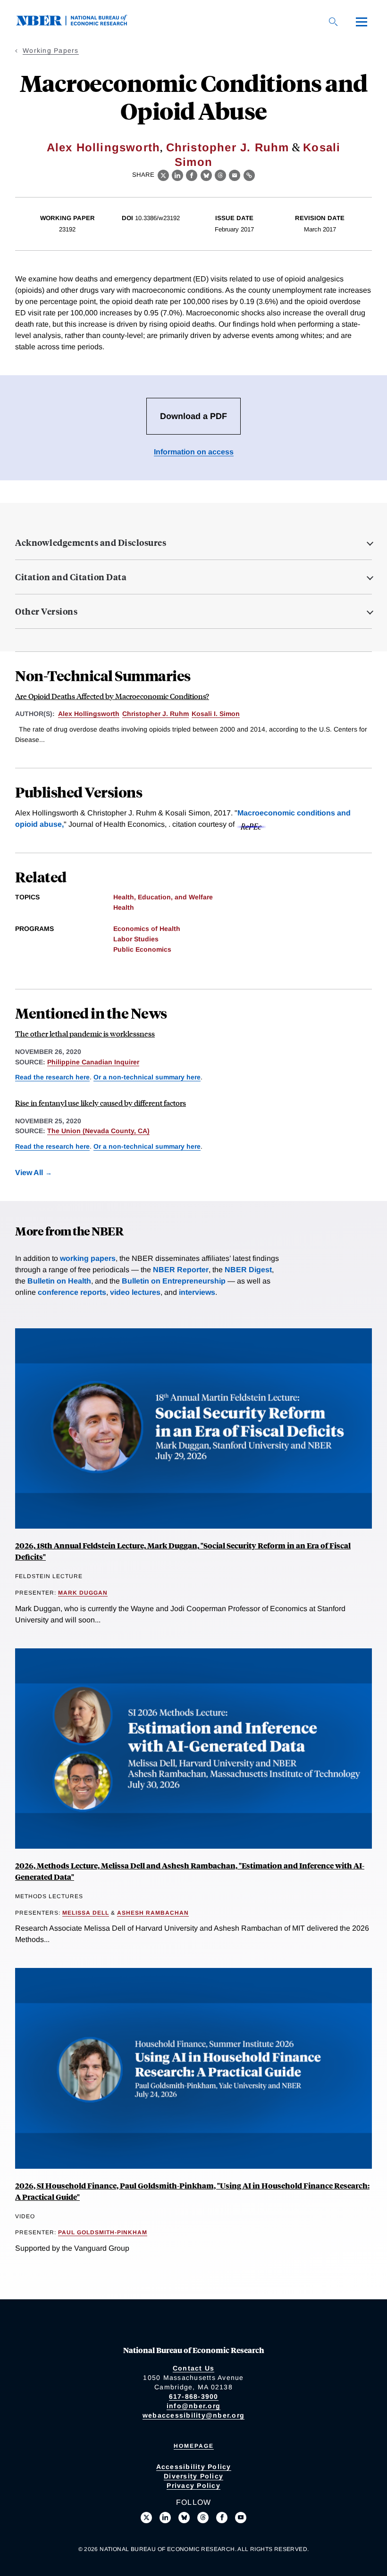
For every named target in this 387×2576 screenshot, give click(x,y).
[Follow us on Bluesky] (184, 2518)
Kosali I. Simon (216, 714)
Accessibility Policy (194, 2467)
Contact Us (194, 2368)
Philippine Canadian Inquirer (93, 1062)
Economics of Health (147, 929)
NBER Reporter (181, 1270)
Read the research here (52, 1077)
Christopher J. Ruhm (228, 147)
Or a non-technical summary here (147, 1077)
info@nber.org (193, 2406)
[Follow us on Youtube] (241, 2518)
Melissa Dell (86, 1913)
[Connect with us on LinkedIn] (165, 2518)
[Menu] (362, 22)
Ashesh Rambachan (153, 1913)
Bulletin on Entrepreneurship (174, 1281)
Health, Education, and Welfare (163, 897)
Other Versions (46, 611)
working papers (88, 1258)
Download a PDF (193, 416)
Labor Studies (136, 939)
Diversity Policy (193, 2476)
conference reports (72, 1292)
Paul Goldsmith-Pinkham (103, 2232)
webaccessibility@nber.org (193, 2415)
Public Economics (142, 949)
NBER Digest (248, 1270)
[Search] (333, 22)
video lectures (135, 1292)
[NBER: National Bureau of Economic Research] (79, 23)
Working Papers (51, 50)
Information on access (194, 452)
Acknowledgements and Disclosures (91, 543)
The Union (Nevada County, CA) (98, 1131)
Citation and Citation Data (71, 577)
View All (29, 1173)
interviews (197, 1292)
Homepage (194, 2446)
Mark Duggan (83, 1593)
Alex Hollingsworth (104, 147)
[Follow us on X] (146, 2518)
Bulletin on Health (59, 1281)
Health (124, 907)
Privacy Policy (193, 2485)
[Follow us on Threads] (203, 2518)
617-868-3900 (194, 2396)
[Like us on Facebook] (222, 2518)
